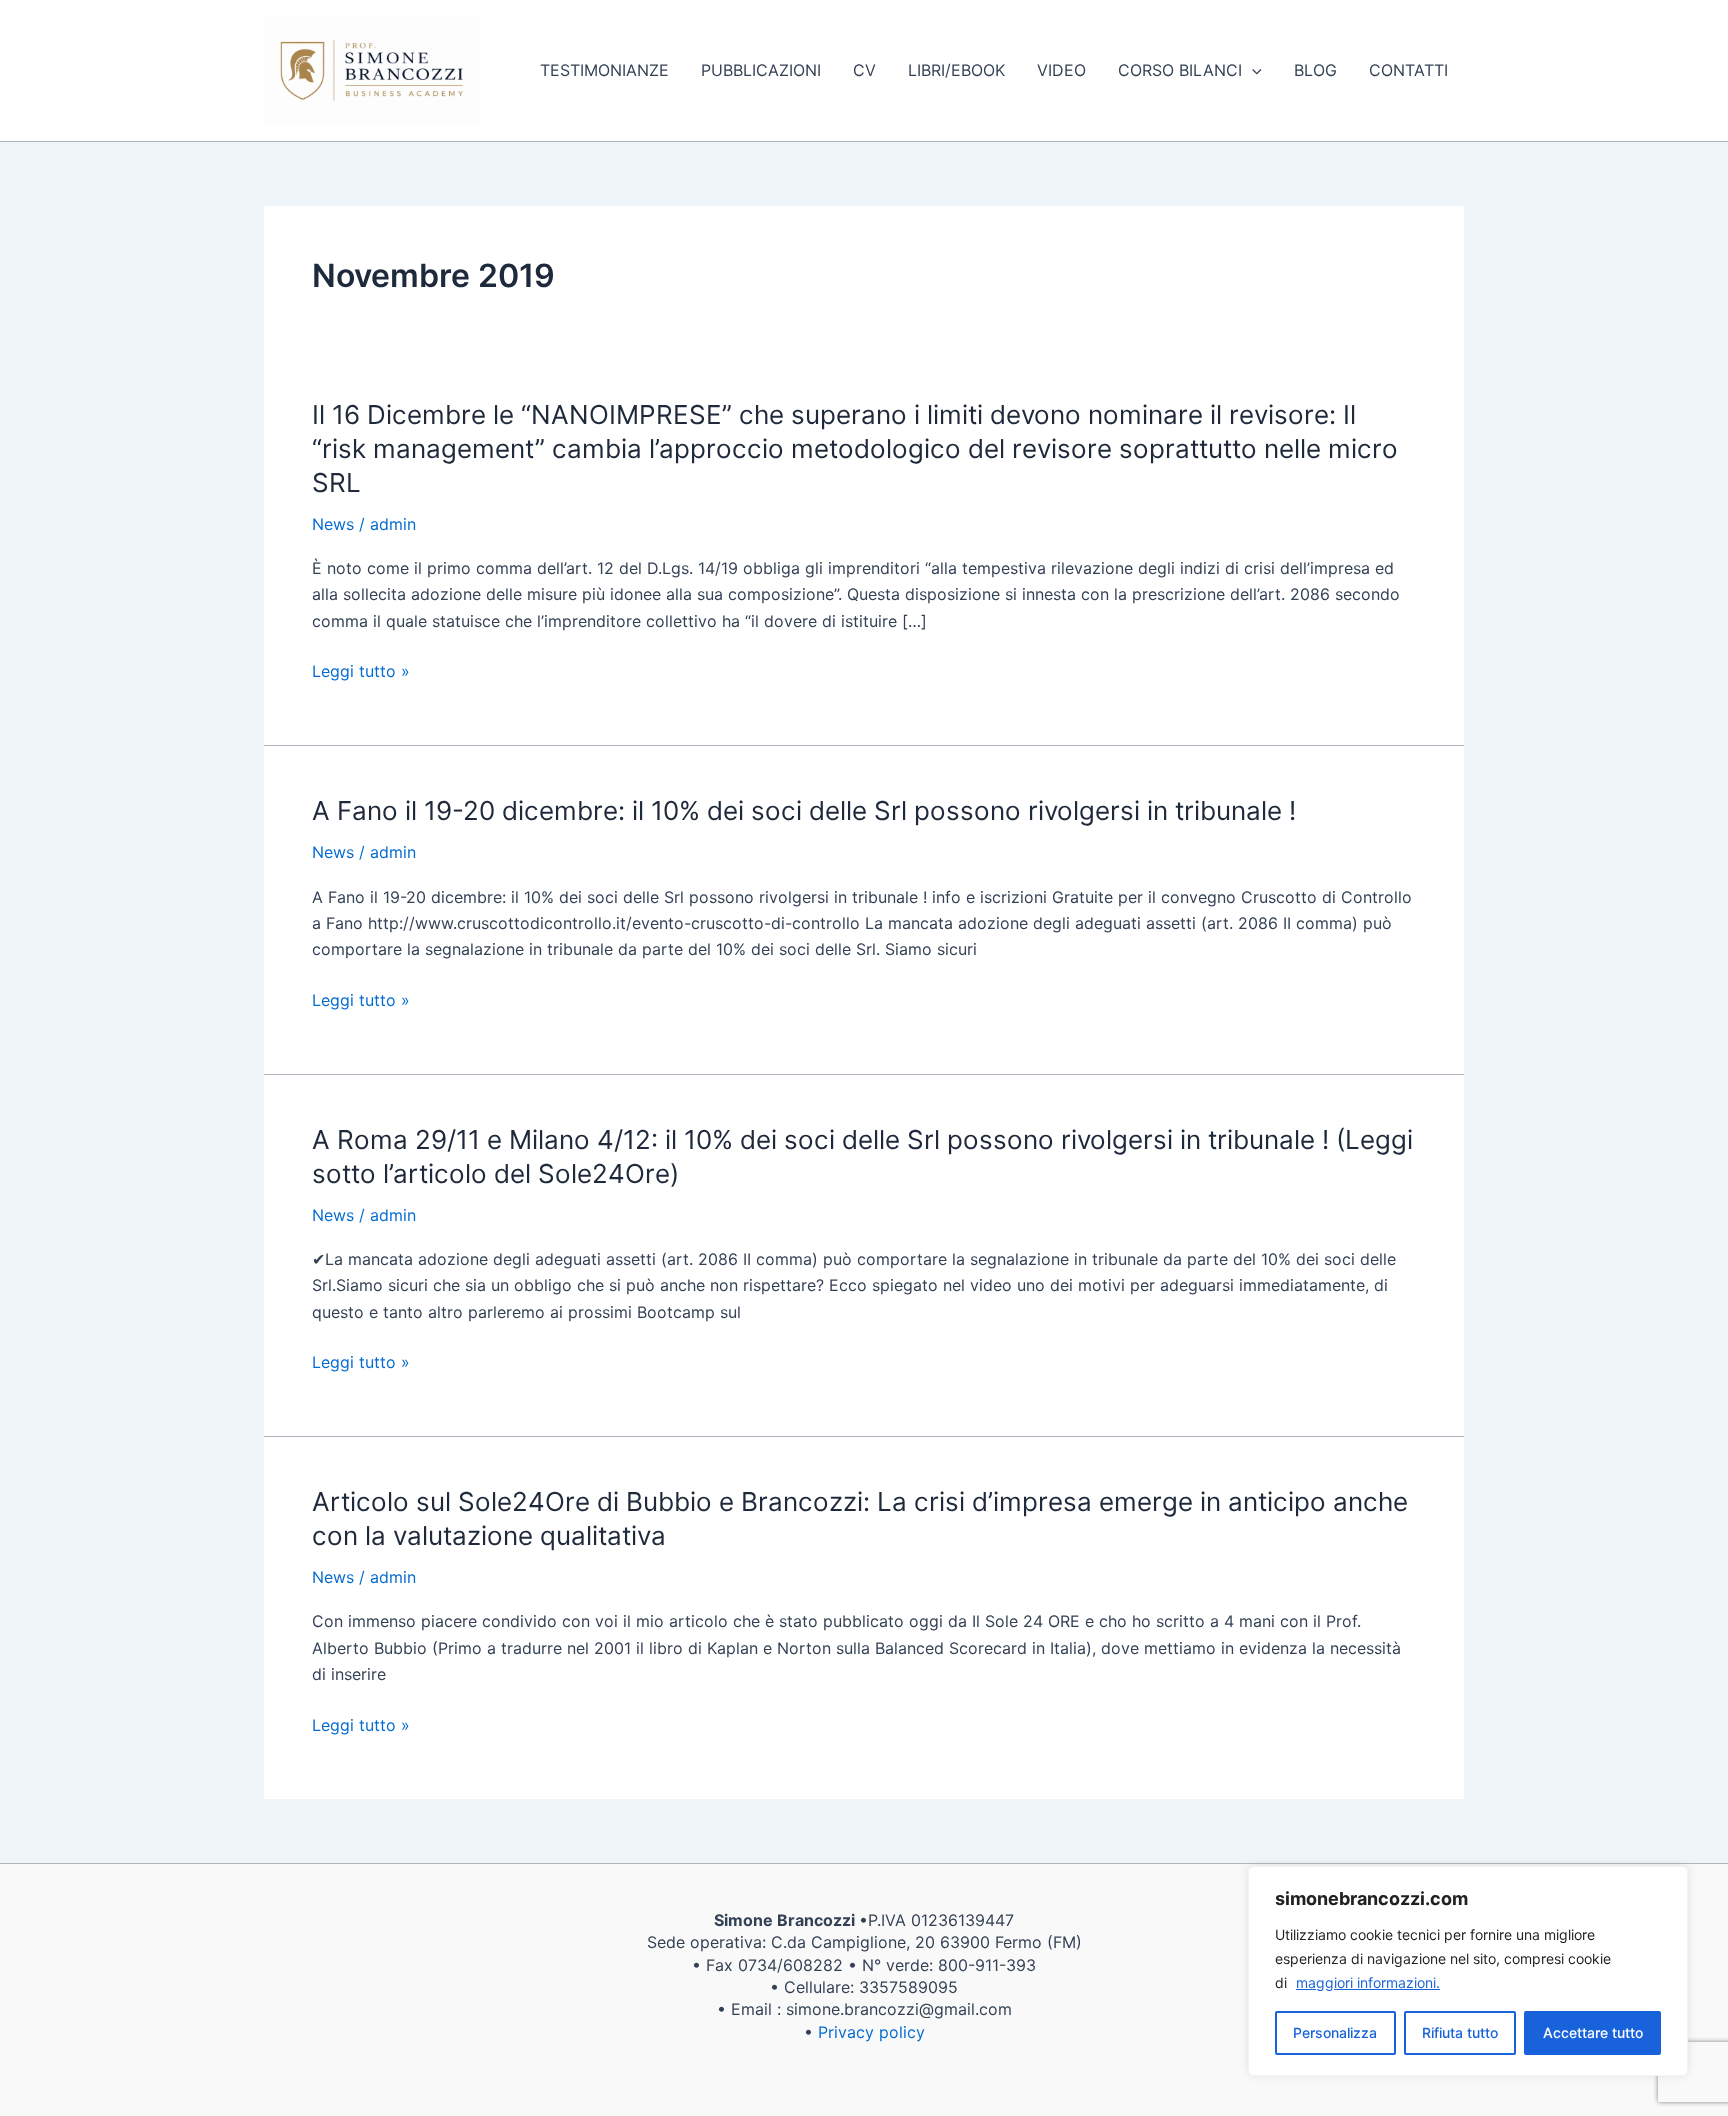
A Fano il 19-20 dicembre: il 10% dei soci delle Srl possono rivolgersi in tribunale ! (804, 810)
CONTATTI (1408, 70)
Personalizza (1335, 2032)
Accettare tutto (1593, 2032)
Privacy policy (871, 2032)
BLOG (1315, 70)
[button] (1252, 70)
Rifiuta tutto (1460, 2032)
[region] (1468, 1971)
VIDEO (1061, 70)
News (333, 524)
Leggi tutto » (361, 671)
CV (864, 70)
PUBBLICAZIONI (761, 70)
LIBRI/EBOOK (956, 70)
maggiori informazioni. (1368, 1982)
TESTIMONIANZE (604, 70)
